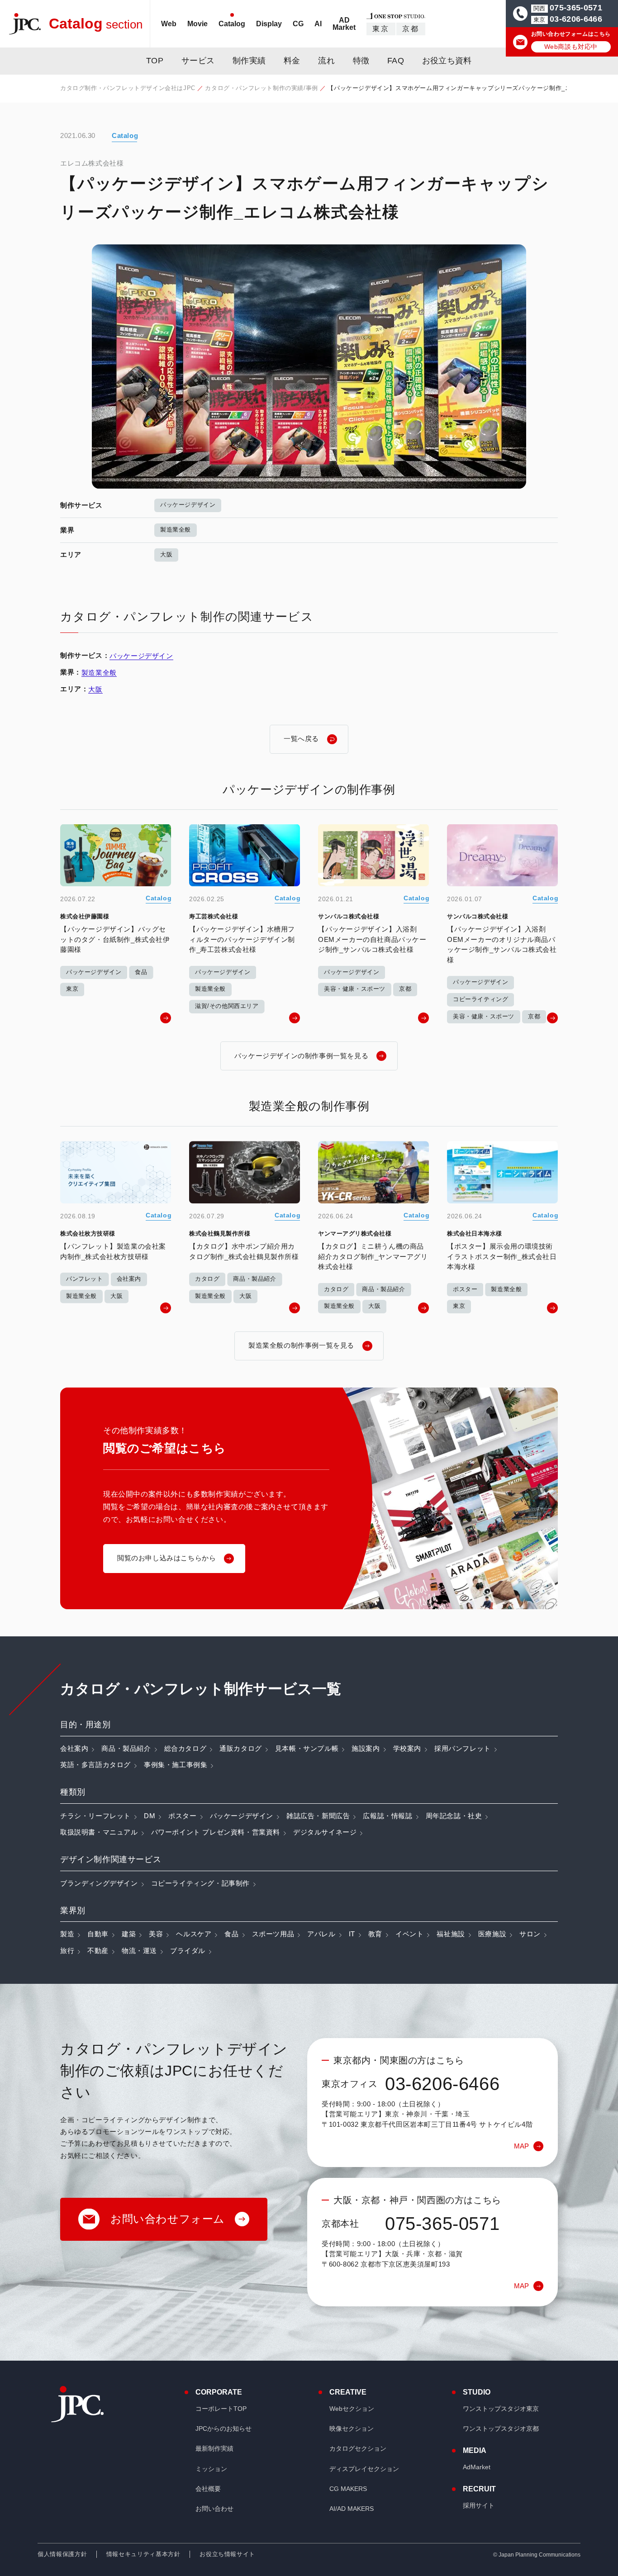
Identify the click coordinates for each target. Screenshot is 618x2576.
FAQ (396, 61)
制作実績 (249, 61)
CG (298, 24)
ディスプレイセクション (364, 2469)
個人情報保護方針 (62, 2554)
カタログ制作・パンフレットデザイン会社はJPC (128, 88)
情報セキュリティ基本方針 (143, 2554)
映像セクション (352, 2429)
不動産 (98, 1951)
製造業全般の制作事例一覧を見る (301, 1345)
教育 (375, 1934)
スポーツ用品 (273, 1934)
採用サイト (479, 2505)
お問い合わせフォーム (168, 2219)
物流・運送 (139, 1951)
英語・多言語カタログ (95, 1765)
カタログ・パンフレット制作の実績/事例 (261, 88)
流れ (326, 61)
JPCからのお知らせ (223, 2429)
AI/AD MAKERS (352, 2509)
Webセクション (352, 2409)
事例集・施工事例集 (176, 1765)
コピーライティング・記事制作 (200, 1883)
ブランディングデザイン (99, 1883)
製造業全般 (176, 530)
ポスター (182, 1816)
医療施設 (492, 1934)
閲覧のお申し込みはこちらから (166, 1558)
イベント (409, 1934)
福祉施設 (451, 1934)
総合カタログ (185, 1748)
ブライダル (188, 1951)
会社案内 (74, 1748)
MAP (521, 2146)
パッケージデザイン (188, 505)
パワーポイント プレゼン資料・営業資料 (216, 1832)
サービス (198, 61)
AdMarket (477, 2467)
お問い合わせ (214, 2509)
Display (269, 24)
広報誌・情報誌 (387, 1816)
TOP (155, 61)
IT (352, 1934)
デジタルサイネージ (325, 1832)
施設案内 (366, 1748)
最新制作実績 (214, 2448)
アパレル (321, 1934)
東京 (381, 29)
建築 (129, 1934)
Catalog (232, 24)
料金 (292, 61)
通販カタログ (241, 1748)
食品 (231, 1934)
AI (318, 24)
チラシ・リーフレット (95, 1816)
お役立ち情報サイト (227, 2554)
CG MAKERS (348, 2489)
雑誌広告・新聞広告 (318, 1816)
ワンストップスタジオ (501, 2409)
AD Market (344, 24)
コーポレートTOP (221, 2409)
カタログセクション (358, 2448)
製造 (67, 1934)
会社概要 (208, 2489)
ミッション (211, 2469)
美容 (156, 1934)
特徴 (361, 61)
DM (150, 1816)
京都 (411, 29)
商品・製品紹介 (126, 1748)
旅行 (67, 1951)
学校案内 (407, 1748)
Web (169, 24)
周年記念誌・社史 (454, 1816)
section (96, 24)
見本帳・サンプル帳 (307, 1748)
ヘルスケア (194, 1934)
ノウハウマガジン (340, 50)
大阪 (166, 554)
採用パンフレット (463, 1748)
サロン (530, 1934)
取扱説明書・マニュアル (99, 1832)
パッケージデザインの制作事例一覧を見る (301, 1056)
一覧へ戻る (301, 739)
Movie (197, 24)
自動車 (98, 1934)
